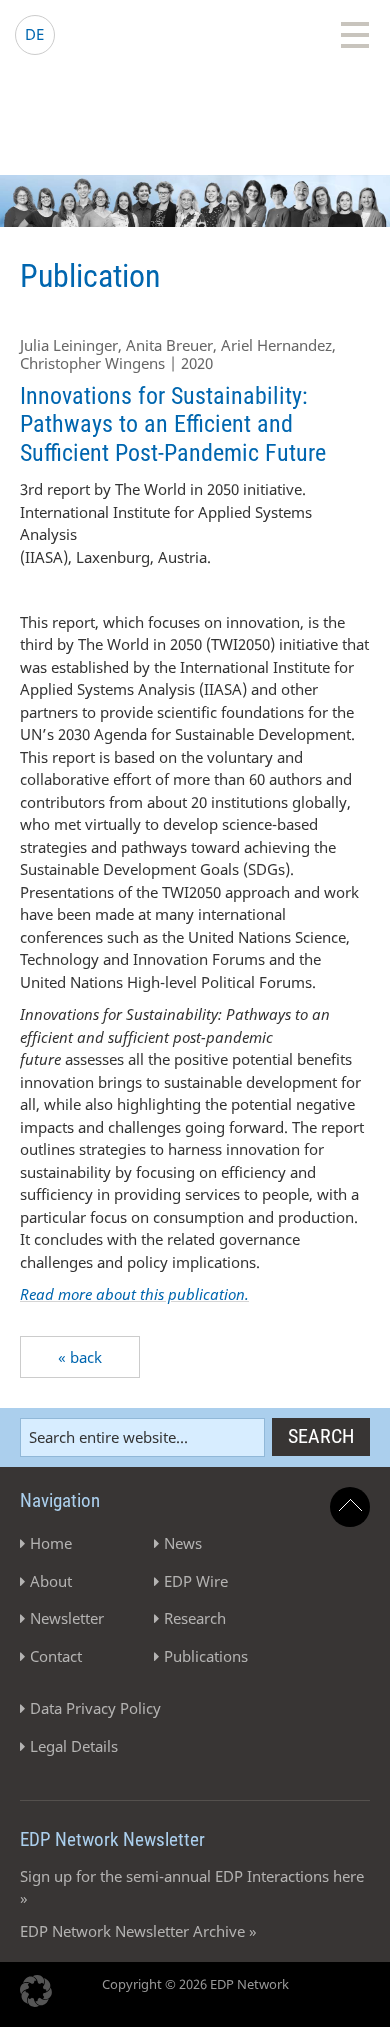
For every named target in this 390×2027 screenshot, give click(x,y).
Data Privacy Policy (95, 1708)
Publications (206, 1656)
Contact (56, 1656)
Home (51, 1543)
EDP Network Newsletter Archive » (138, 1931)
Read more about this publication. (134, 1294)
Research (195, 1618)
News (183, 1543)
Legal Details (74, 1746)
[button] (36, 1991)
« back (80, 1357)
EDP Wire (196, 1581)
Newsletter (67, 1618)
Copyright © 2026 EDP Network (195, 1984)
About (51, 1581)
